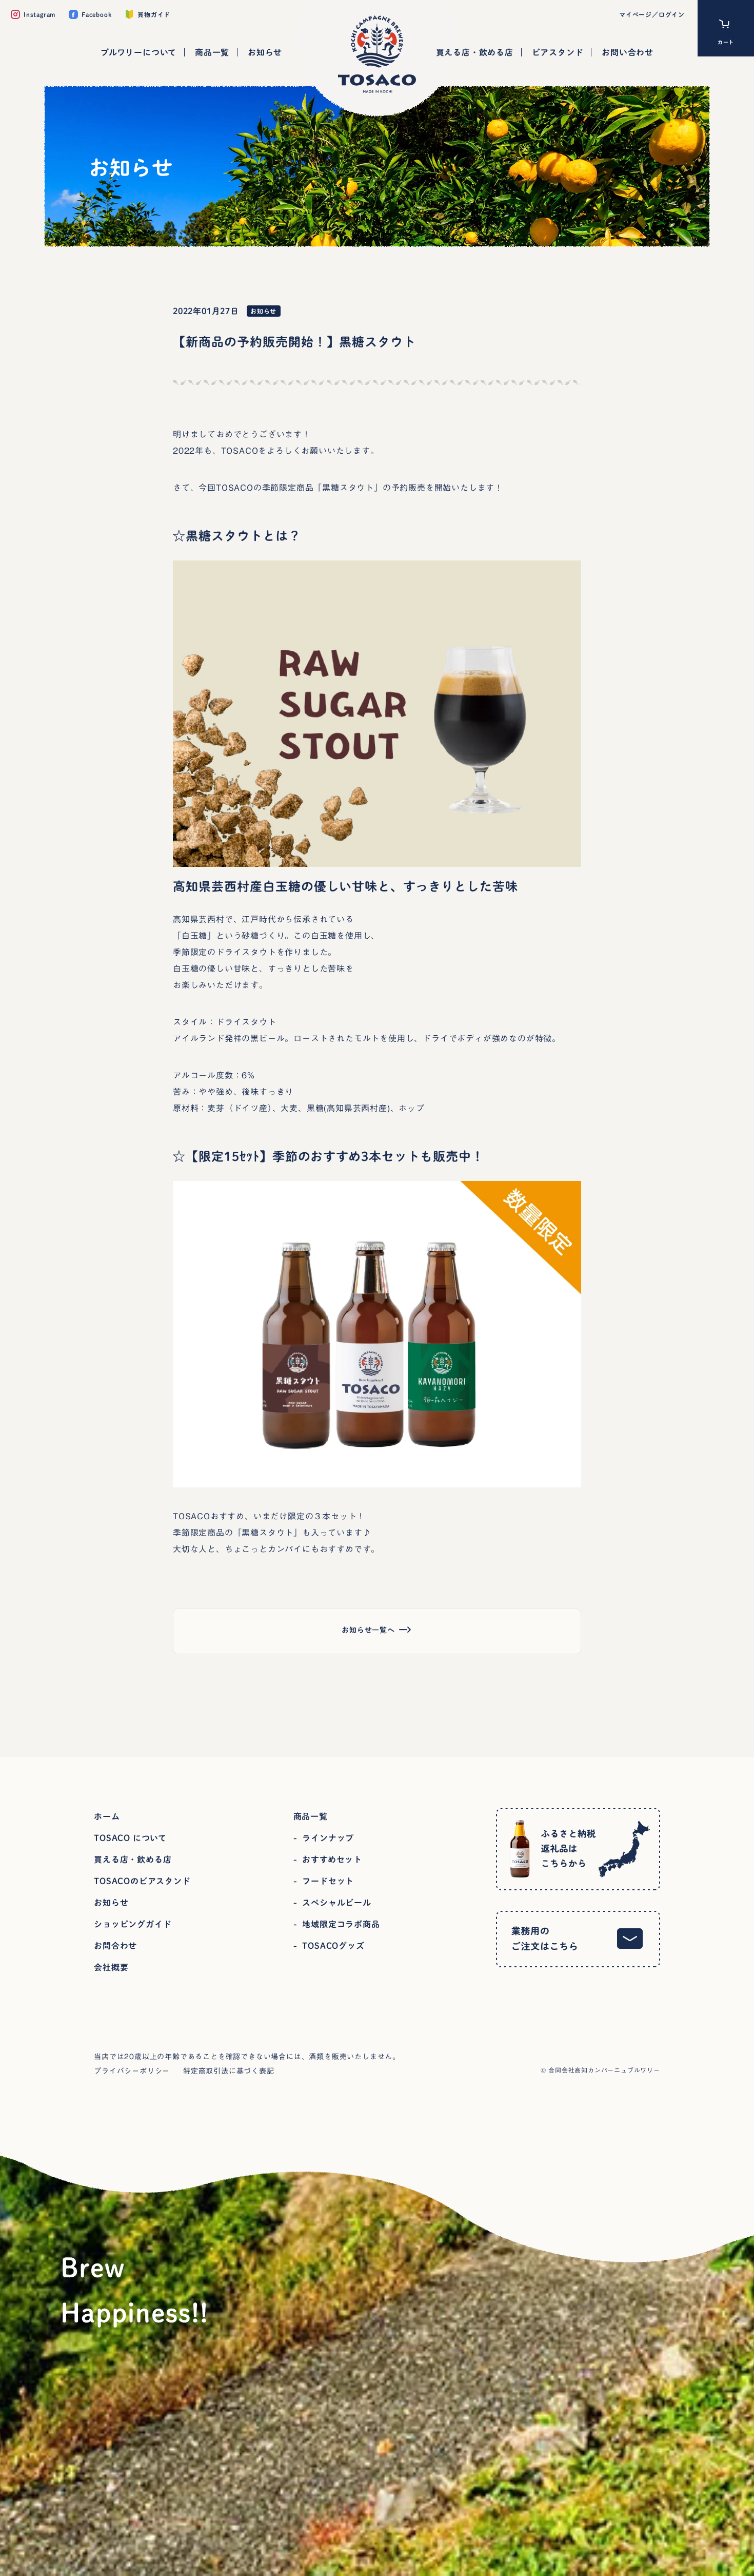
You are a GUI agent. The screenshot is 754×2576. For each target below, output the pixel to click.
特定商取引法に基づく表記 (229, 2071)
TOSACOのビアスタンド (142, 1881)
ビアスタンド (558, 52)
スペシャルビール (336, 1903)
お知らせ (265, 52)
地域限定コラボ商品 (341, 1924)
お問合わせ (115, 1946)
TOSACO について (130, 1838)
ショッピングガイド (133, 1924)
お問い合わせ (628, 52)
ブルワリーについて (138, 52)
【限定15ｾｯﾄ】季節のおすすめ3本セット (303, 1156)
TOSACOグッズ (333, 1946)
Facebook (96, 14)
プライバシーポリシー (132, 2071)
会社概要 (111, 1967)
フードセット (328, 1881)
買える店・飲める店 (475, 52)
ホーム (107, 1816)
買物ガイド (154, 14)
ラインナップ (328, 1838)
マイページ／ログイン (652, 14)
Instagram (39, 14)
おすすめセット (332, 1860)
